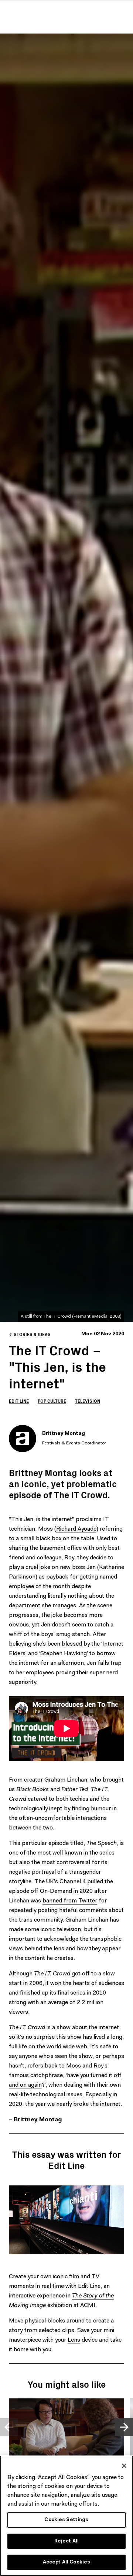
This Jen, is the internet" (43, 1520)
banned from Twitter (70, 1901)
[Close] (124, 2466)
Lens (74, 2340)
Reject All (66, 2541)
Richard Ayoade (76, 1529)
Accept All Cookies (66, 2562)
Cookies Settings (66, 2520)
